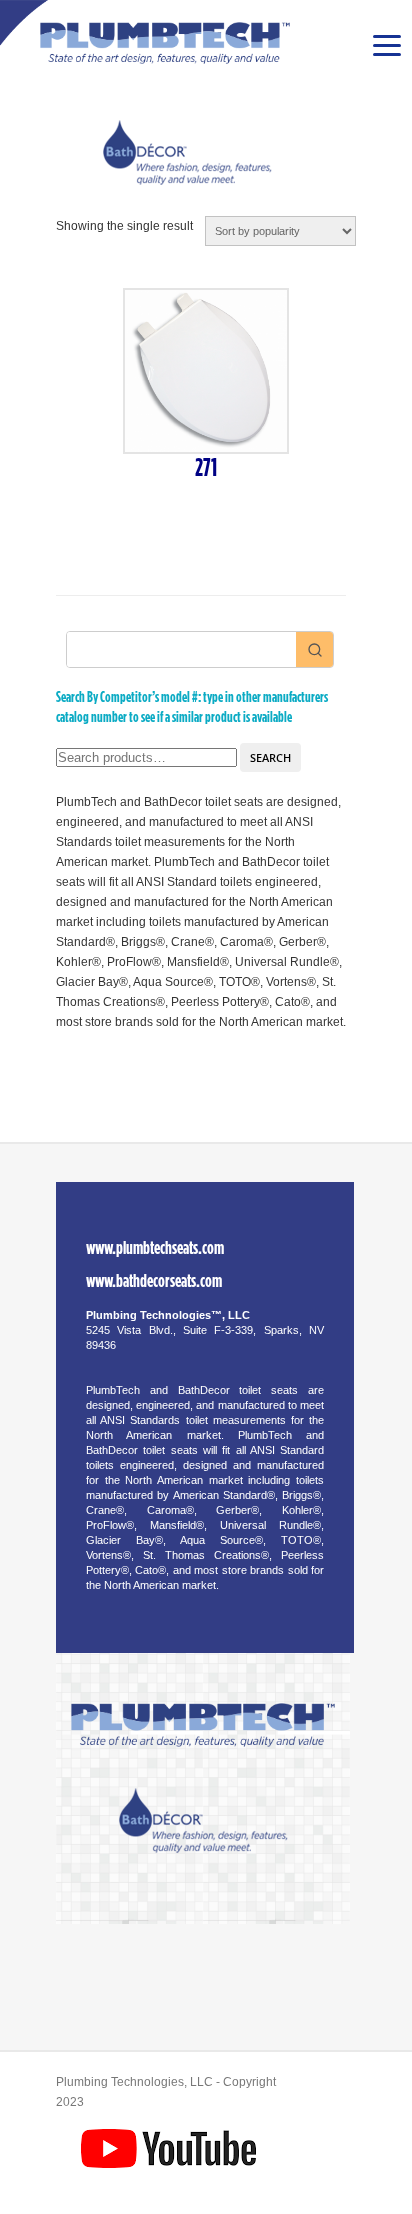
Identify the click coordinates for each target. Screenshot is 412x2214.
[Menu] (386, 45)
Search (270, 757)
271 (206, 468)
